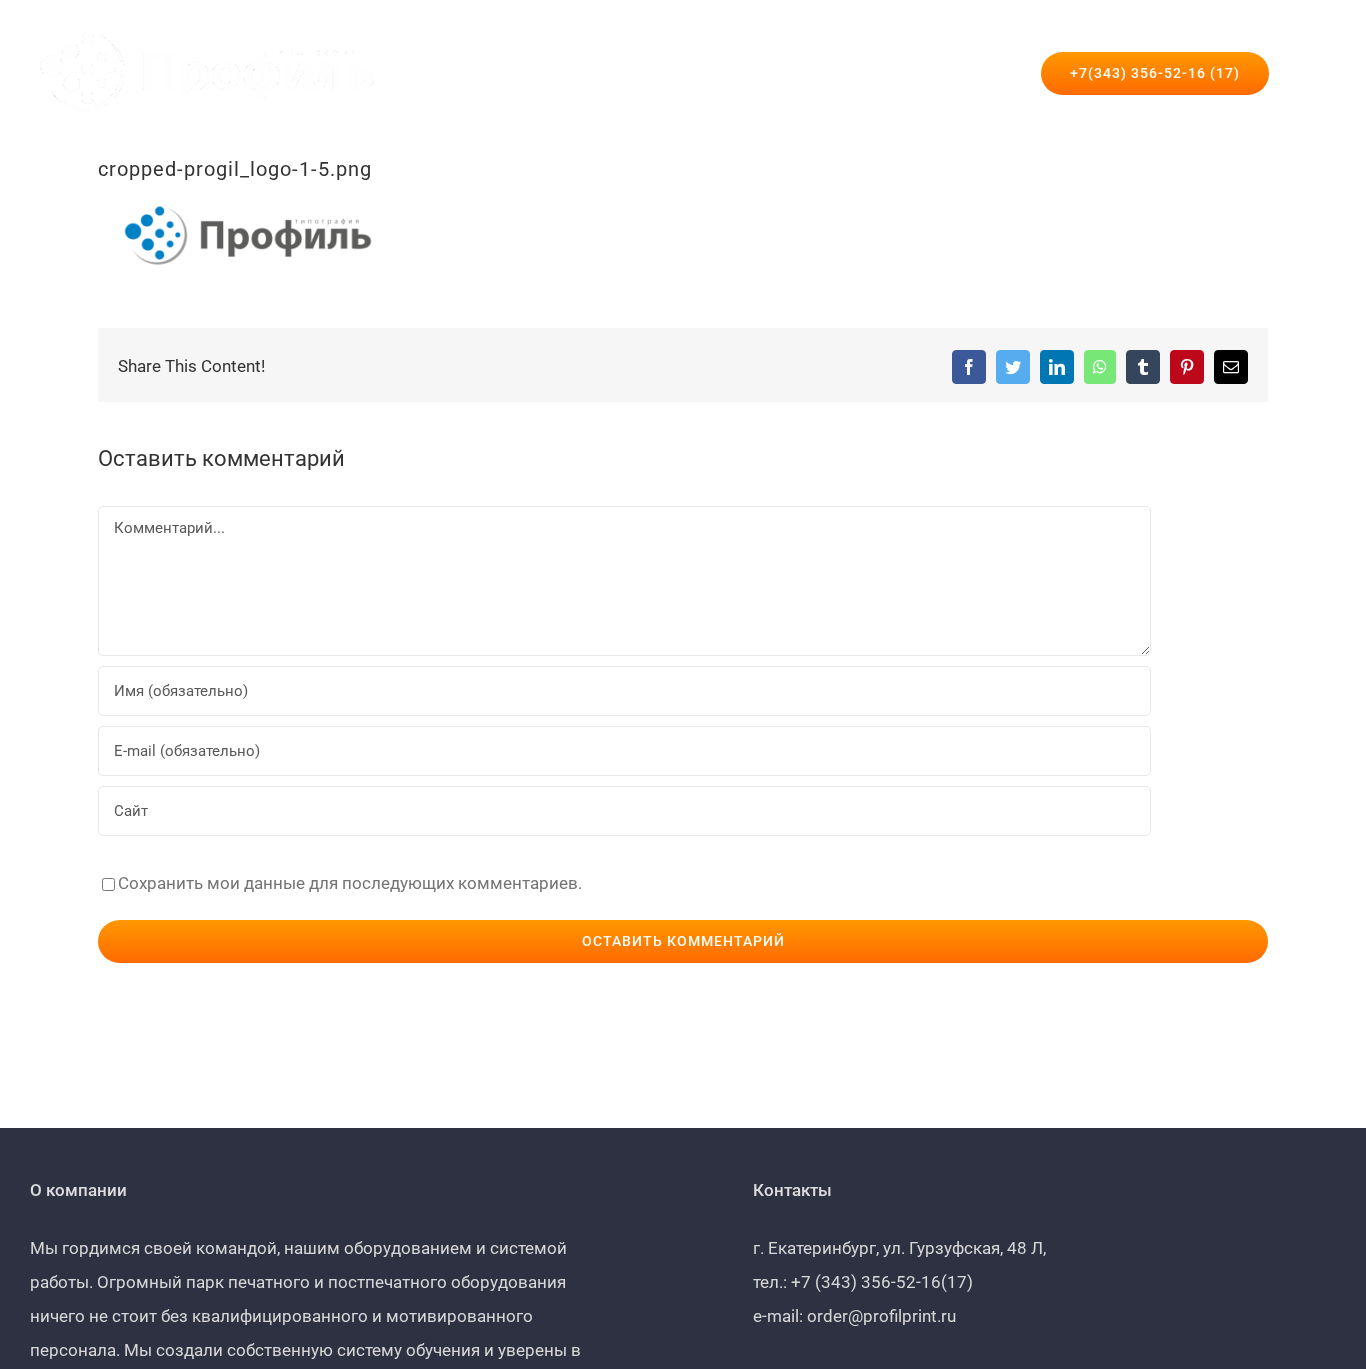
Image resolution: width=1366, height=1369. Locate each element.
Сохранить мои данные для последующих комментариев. (350, 883)
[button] (1302, 73)
